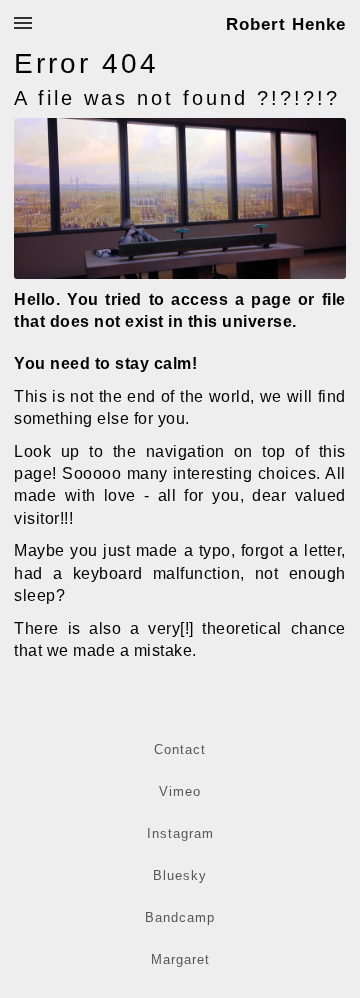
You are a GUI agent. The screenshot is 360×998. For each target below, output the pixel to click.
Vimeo (180, 791)
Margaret (180, 959)
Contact (180, 749)
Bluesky (180, 875)
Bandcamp (180, 917)
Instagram (180, 833)
